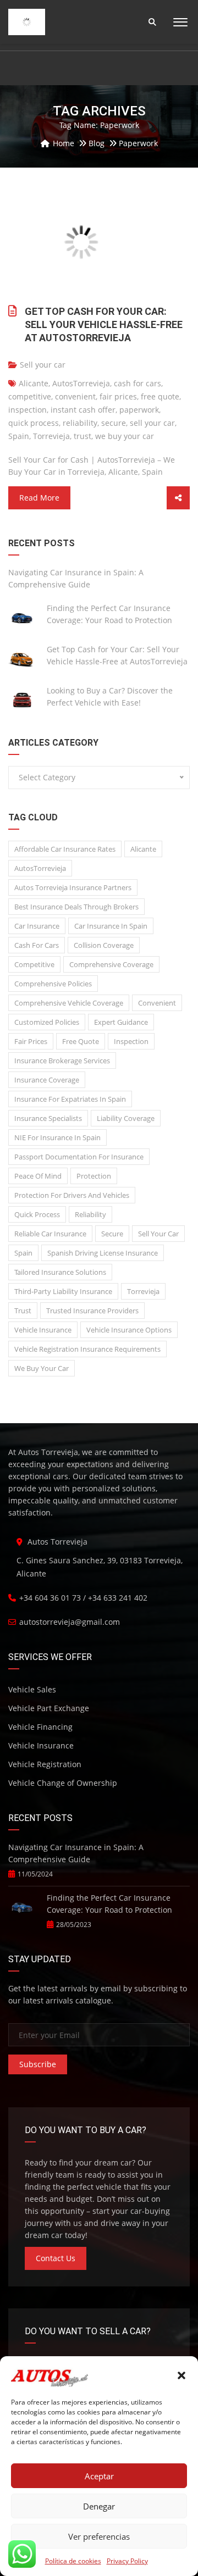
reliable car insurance (50, 1234)
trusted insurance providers (92, 1311)
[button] (182, 2375)
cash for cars (137, 383)
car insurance (37, 926)
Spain (19, 436)
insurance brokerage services (62, 1061)
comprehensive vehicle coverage (69, 1003)
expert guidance (121, 1022)
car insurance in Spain (111, 926)
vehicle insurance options (129, 1330)
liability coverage (126, 1118)
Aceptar (99, 2476)
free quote (160, 396)
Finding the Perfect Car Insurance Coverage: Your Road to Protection (109, 614)
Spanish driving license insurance (103, 1253)
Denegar (99, 2506)
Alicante (34, 383)
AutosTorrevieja (81, 383)
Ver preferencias (99, 2536)
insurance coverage (47, 1080)
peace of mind (38, 1176)
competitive (30, 396)
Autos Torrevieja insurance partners (73, 887)
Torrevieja (51, 436)
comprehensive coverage (111, 964)
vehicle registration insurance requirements (87, 1349)
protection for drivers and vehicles (72, 1195)
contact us (56, 2258)
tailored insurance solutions (60, 1272)
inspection (28, 410)
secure (114, 423)
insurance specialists (48, 1118)
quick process (34, 423)
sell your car (152, 423)
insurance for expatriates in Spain (70, 1099)
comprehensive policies (53, 984)
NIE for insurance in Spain (57, 1137)
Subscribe (38, 2064)
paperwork (139, 410)
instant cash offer (83, 410)
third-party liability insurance (63, 1291)
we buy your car (125, 436)
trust (82, 436)
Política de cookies (73, 2561)
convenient (75, 396)
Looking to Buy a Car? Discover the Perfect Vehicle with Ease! (110, 696)
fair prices (118, 396)
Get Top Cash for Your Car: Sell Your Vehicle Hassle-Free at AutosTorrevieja (104, 324)
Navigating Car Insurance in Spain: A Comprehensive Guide (76, 578)
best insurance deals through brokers (76, 907)
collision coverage (104, 945)
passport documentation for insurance (79, 1157)
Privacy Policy (127, 2561)
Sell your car (43, 365)
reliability (80, 423)
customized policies (47, 1022)
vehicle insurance (43, 1330)
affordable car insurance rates (65, 849)
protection (94, 1176)
